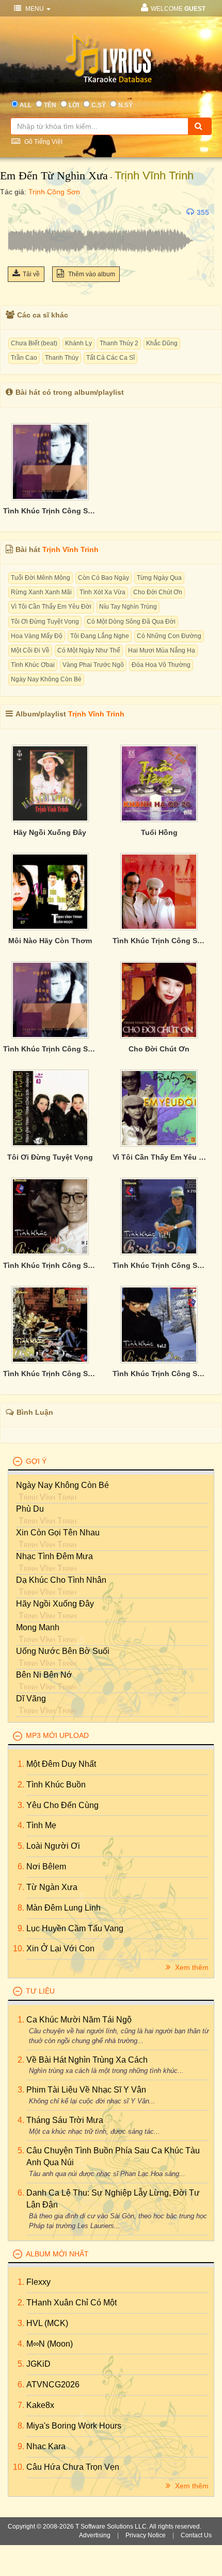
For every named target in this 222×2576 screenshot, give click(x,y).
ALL (26, 105)
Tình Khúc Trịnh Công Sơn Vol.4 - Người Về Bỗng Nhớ (50, 511)
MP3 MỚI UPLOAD (57, 1735)
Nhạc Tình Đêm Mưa (54, 1556)
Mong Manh (38, 1627)
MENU (35, 9)
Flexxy (38, 2282)
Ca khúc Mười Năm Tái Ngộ (79, 2020)
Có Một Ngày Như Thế (89, 650)
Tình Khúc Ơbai (33, 665)
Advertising (95, 2535)
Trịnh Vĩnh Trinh (154, 175)
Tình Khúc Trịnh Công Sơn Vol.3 (50, 1374)
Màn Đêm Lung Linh (64, 1908)
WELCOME (178, 9)
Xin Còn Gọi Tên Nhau (58, 1533)
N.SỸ (125, 105)
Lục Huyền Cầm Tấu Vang (75, 1928)
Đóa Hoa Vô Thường (161, 665)
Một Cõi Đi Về (30, 650)
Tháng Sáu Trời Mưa (65, 2120)
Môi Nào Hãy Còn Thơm (50, 941)
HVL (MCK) (47, 2323)
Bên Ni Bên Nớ (44, 1675)
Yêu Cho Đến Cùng (62, 1805)
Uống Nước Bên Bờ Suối (63, 1651)
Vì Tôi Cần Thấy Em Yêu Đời (51, 607)
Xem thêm (191, 1967)
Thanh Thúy (62, 358)
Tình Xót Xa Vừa (102, 592)
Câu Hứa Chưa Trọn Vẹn (73, 2467)
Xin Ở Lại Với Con (60, 1948)
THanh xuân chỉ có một (72, 2303)
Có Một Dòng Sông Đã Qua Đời (131, 622)
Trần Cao (24, 358)
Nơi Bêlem (46, 1867)
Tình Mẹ (41, 1825)
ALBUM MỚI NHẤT (57, 2254)
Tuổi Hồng (159, 832)
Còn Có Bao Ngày (104, 578)
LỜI (74, 105)
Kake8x (40, 2405)
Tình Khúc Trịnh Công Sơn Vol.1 (50, 1265)
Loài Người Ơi (53, 1846)
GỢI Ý (36, 1461)
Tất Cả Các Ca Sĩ (110, 358)
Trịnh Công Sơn (54, 192)
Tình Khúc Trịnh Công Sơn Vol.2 (160, 1374)
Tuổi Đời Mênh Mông (41, 578)
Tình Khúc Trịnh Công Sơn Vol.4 (160, 1265)
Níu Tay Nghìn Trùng (128, 607)
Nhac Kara (46, 2446)
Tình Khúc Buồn (56, 1785)
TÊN (50, 105)
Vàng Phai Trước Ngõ (93, 665)
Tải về (31, 274)
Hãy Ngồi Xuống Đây (50, 832)
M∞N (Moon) (50, 2344)
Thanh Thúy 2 (119, 343)
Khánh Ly (78, 343)
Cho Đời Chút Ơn (158, 592)
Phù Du (30, 1509)
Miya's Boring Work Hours (74, 2426)
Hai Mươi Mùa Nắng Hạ (162, 650)
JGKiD (38, 2364)
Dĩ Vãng (31, 1699)
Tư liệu (40, 1991)
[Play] (18, 212)
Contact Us (196, 2535)
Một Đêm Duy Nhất (61, 1764)
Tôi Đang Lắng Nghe (100, 636)
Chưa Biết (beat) (34, 343)
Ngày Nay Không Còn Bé (46, 679)
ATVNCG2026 (53, 2385)
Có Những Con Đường (169, 636)
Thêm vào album (91, 274)
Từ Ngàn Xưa (52, 1887)
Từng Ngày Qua (159, 578)
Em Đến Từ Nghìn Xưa (54, 175)
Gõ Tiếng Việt (43, 142)
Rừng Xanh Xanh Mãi (41, 592)
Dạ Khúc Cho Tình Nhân (61, 1580)
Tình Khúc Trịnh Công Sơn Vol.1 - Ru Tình (160, 941)
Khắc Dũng (162, 343)
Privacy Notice (146, 2535)
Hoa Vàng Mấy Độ (37, 636)
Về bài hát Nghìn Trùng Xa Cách (87, 2060)
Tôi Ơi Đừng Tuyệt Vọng (45, 622)
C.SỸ (99, 105)
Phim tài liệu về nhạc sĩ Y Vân (86, 2090)
